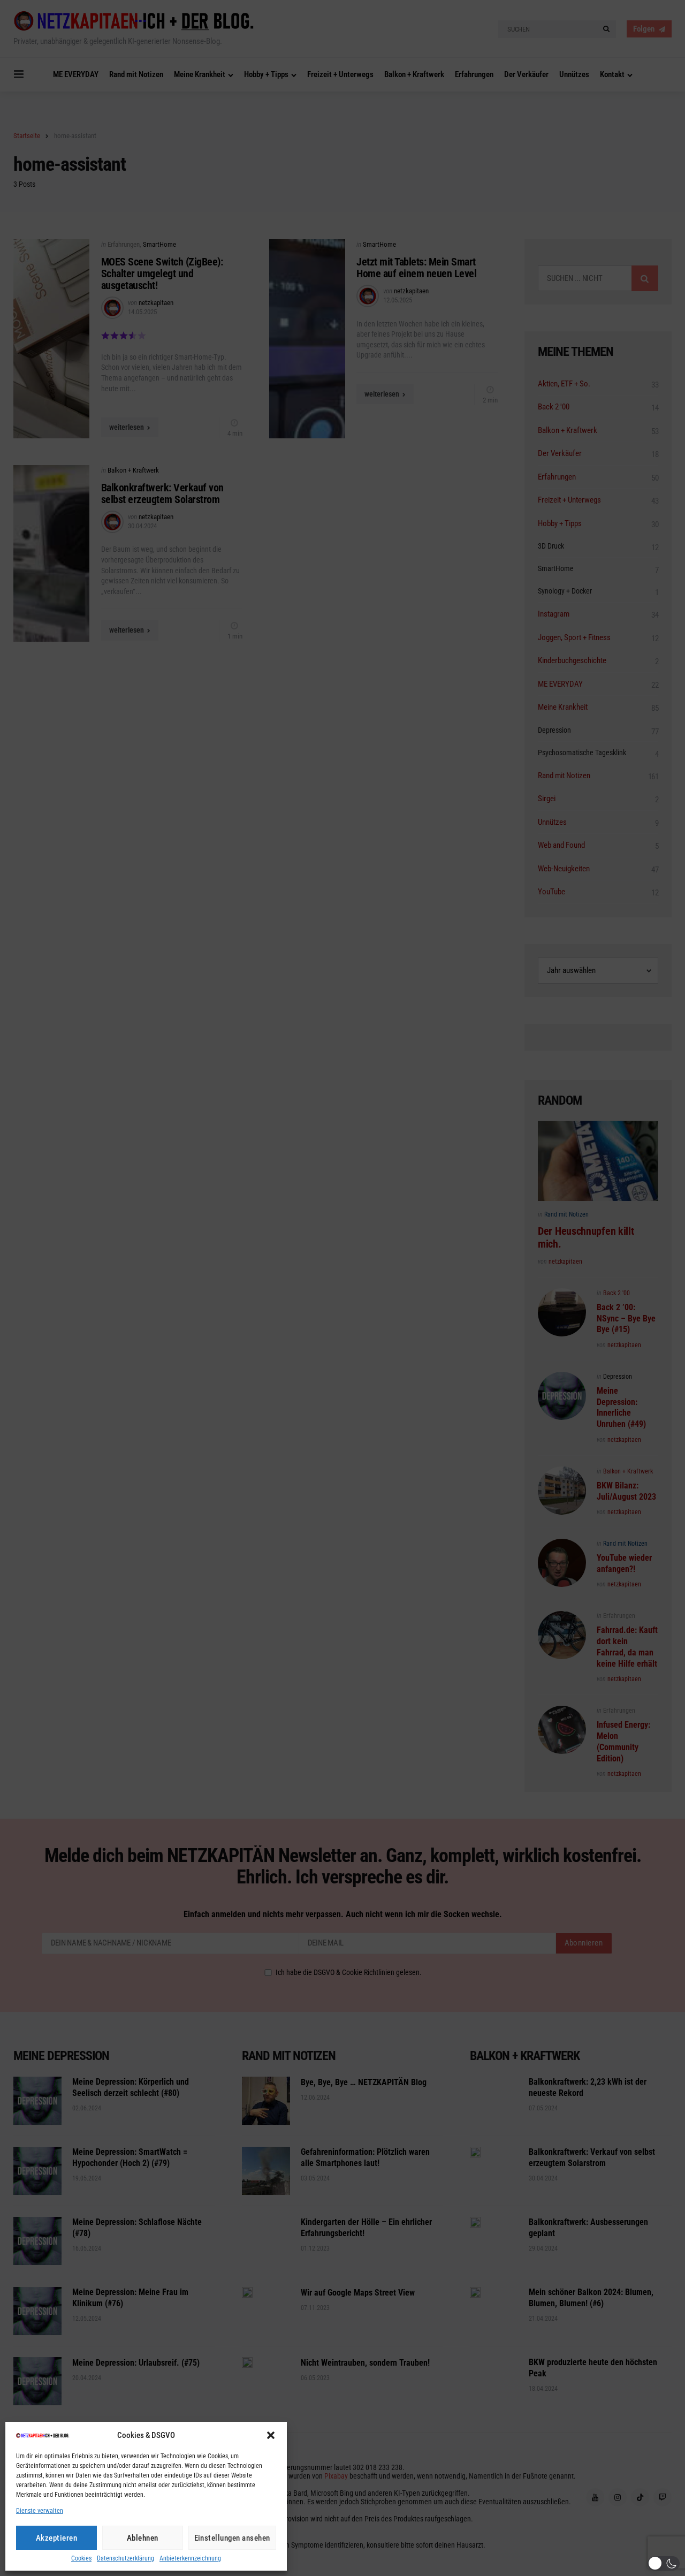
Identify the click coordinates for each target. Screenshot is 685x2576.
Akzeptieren (57, 2538)
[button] (271, 2435)
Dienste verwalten (40, 2511)
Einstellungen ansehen (233, 2538)
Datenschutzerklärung (125, 2559)
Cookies (81, 2559)
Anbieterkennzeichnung (190, 2559)
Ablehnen (143, 2538)
